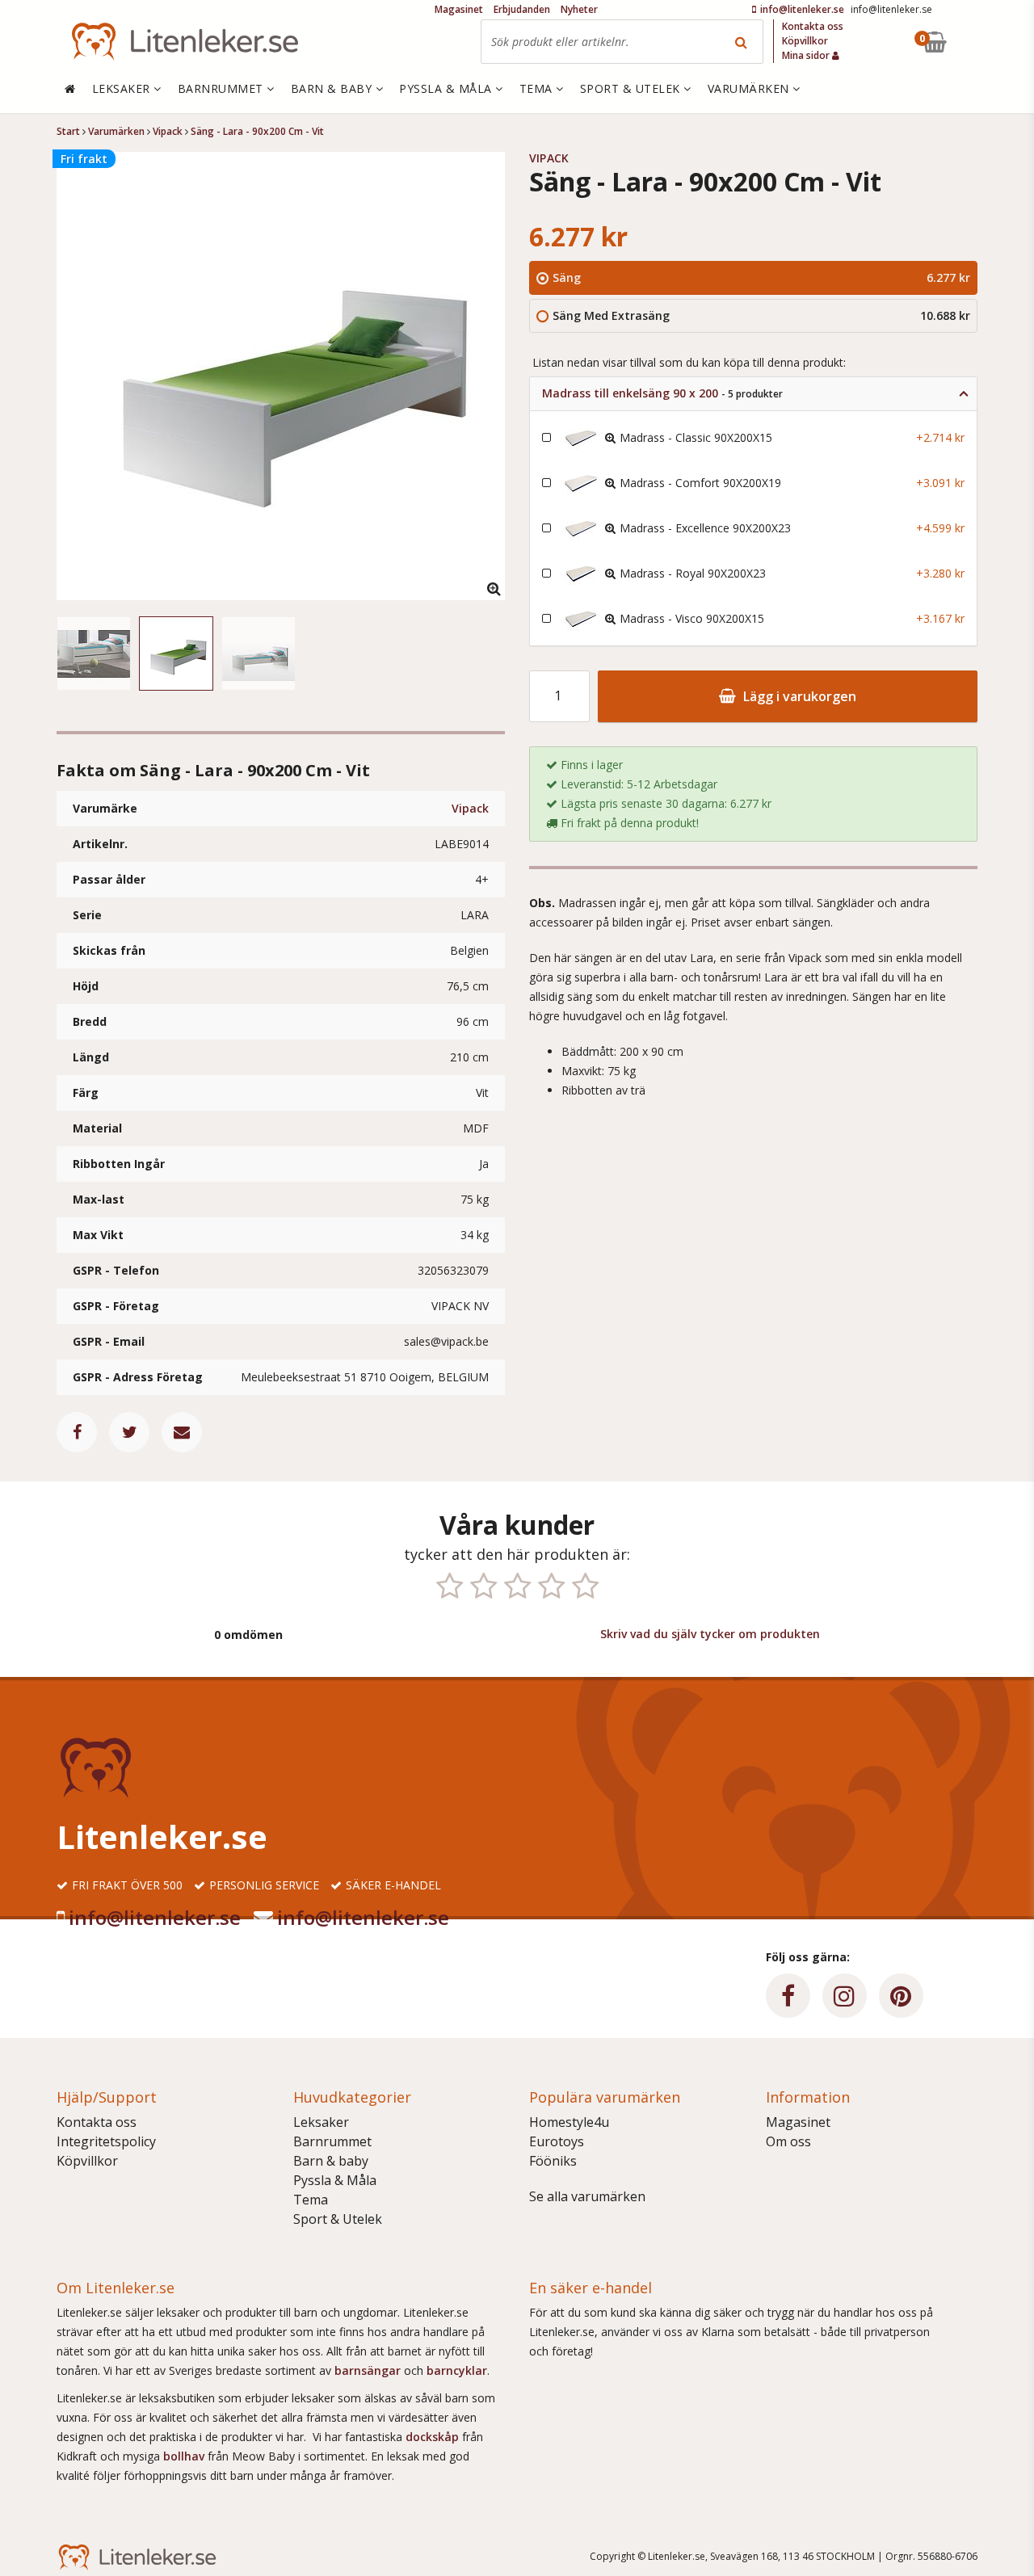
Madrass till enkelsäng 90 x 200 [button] (662, 393)
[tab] (753, 394)
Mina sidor (807, 55)
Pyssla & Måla (335, 2180)
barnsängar (368, 2370)
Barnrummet (332, 2141)
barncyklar (457, 2370)
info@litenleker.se (155, 1917)
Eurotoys (557, 2141)
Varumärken (750, 88)
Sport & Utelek (338, 2219)
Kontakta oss (97, 2122)
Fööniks (553, 2161)
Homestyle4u (569, 2122)
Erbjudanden (522, 9)
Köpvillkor (87, 2161)
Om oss (788, 2141)
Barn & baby (331, 2161)
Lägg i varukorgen (798, 696)
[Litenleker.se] (185, 42)
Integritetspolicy (106, 2141)
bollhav (185, 2456)
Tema (311, 2200)
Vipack (470, 808)
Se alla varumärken (587, 2196)
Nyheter (579, 9)
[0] (972, 42)
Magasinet (798, 2122)
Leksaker (321, 2122)
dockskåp (434, 2437)
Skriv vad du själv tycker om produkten (710, 1634)
